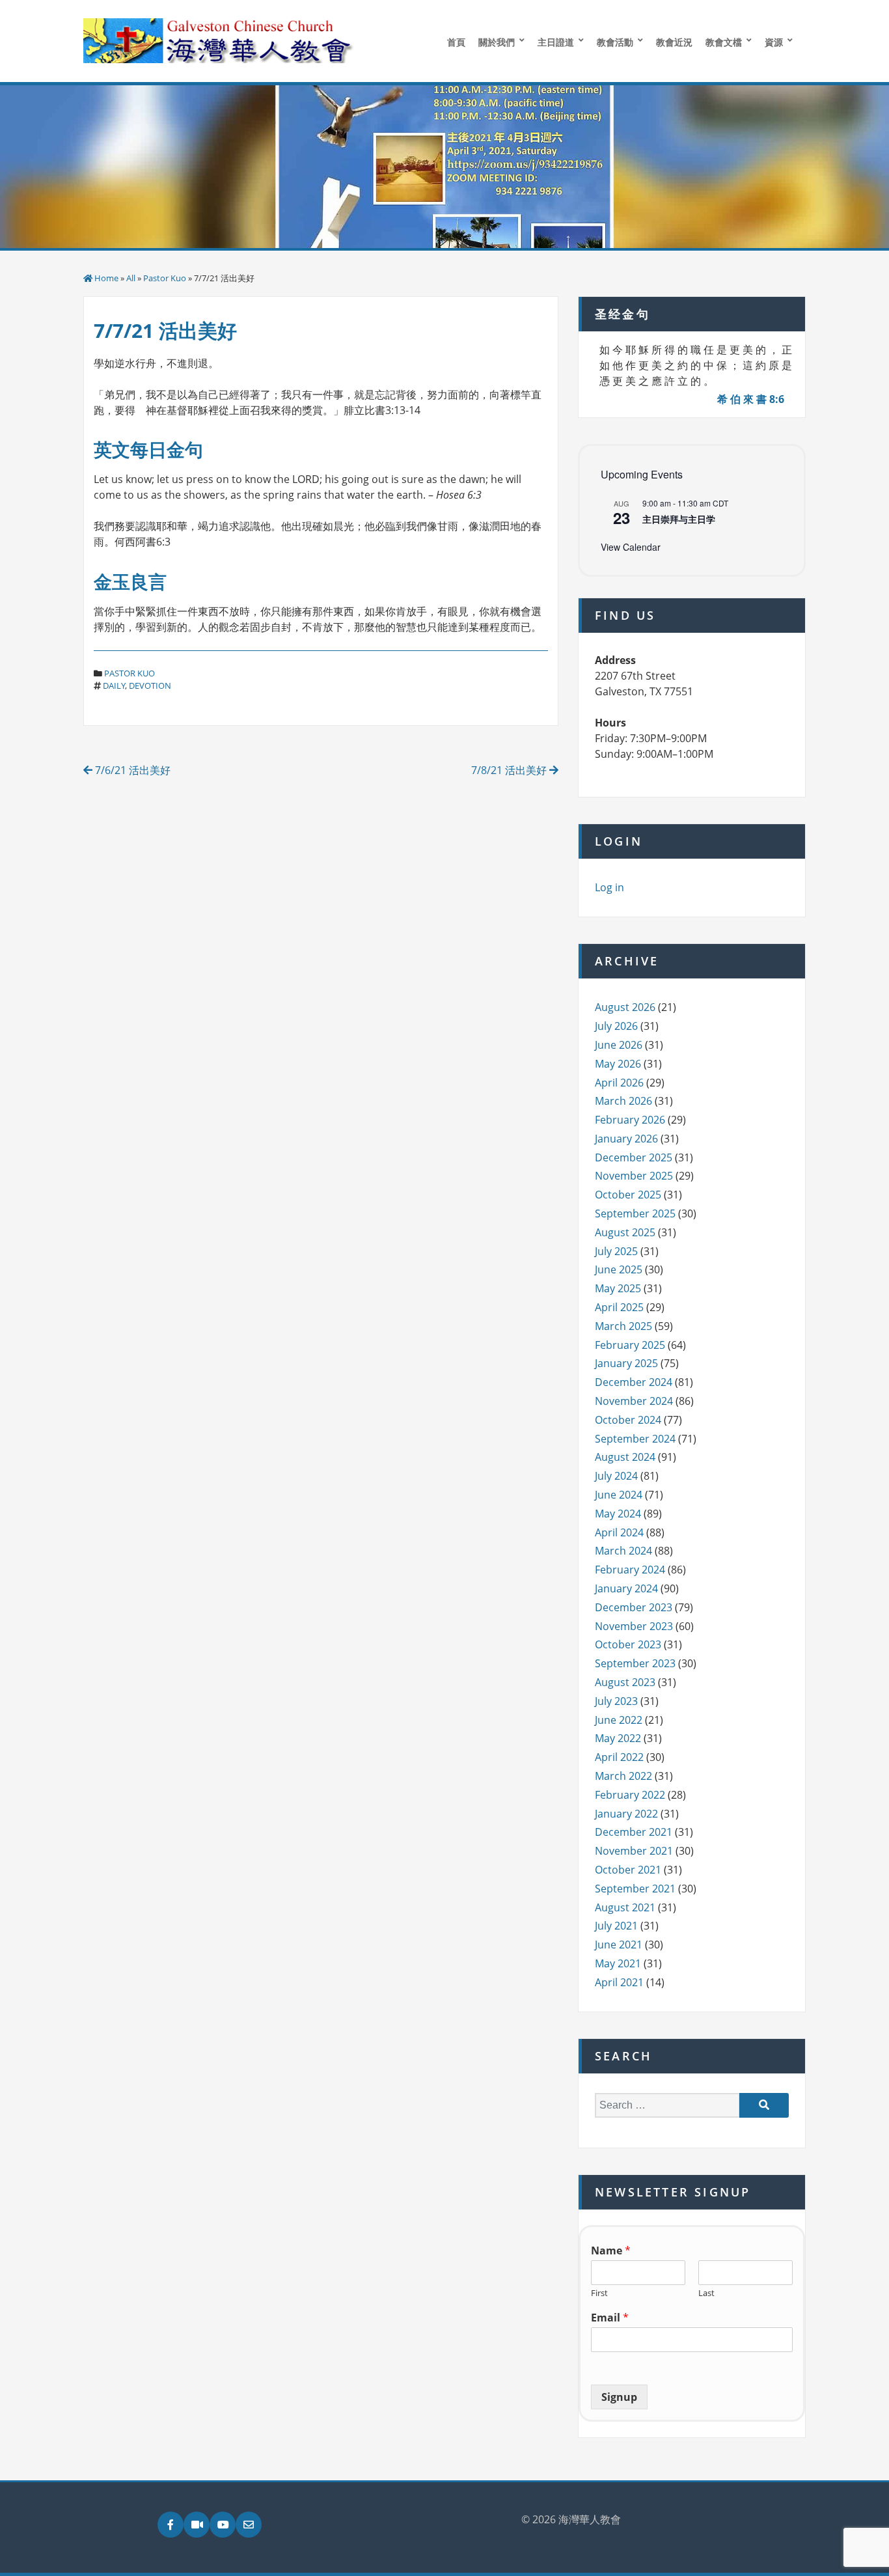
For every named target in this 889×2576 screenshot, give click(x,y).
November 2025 (634, 1176)
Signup (619, 2397)
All (131, 278)
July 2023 (616, 1701)
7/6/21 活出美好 (131, 770)
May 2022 (618, 1738)
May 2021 (618, 1963)
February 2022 (630, 1795)
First (599, 2293)
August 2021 (625, 1907)
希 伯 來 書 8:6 (751, 399)
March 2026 (623, 1101)
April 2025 (619, 1307)
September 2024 (635, 1439)
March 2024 (623, 1551)
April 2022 (619, 1757)
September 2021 (635, 1889)
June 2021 (619, 1945)
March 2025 (623, 1326)
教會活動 (615, 42)
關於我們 (497, 42)
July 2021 (616, 1926)
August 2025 (625, 1232)
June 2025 (619, 1269)
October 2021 (628, 1870)
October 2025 (628, 1195)
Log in (609, 887)
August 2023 (625, 1682)
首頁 (456, 42)
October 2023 (628, 1644)
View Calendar (631, 547)
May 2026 (618, 1064)
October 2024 (628, 1420)
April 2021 (619, 1982)
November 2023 (634, 1626)
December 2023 (634, 1607)
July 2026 (616, 1026)
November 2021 (634, 1851)
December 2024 (634, 1382)
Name (611, 2251)
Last (706, 2293)
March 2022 (623, 1776)
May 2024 (618, 1514)
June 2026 (619, 1045)
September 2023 (635, 1663)
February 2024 (630, 1570)
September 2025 (635, 1213)
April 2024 (619, 1532)
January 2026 (626, 1139)
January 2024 (626, 1588)
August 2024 (625, 1457)
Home (106, 278)
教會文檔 (724, 42)
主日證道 (556, 42)
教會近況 (674, 42)
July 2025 (616, 1251)
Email (610, 2318)
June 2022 (619, 1720)
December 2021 (634, 1832)
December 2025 (634, 1157)
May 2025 (618, 1288)
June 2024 (619, 1495)
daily (114, 686)
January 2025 (626, 1363)
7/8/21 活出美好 (510, 770)
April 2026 (619, 1083)
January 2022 (626, 1814)
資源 (774, 42)
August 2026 (625, 1007)
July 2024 (616, 1476)
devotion (150, 686)
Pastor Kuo (165, 278)
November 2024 (634, 1401)
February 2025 (630, 1345)
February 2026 (630, 1120)
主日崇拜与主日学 (679, 519)
